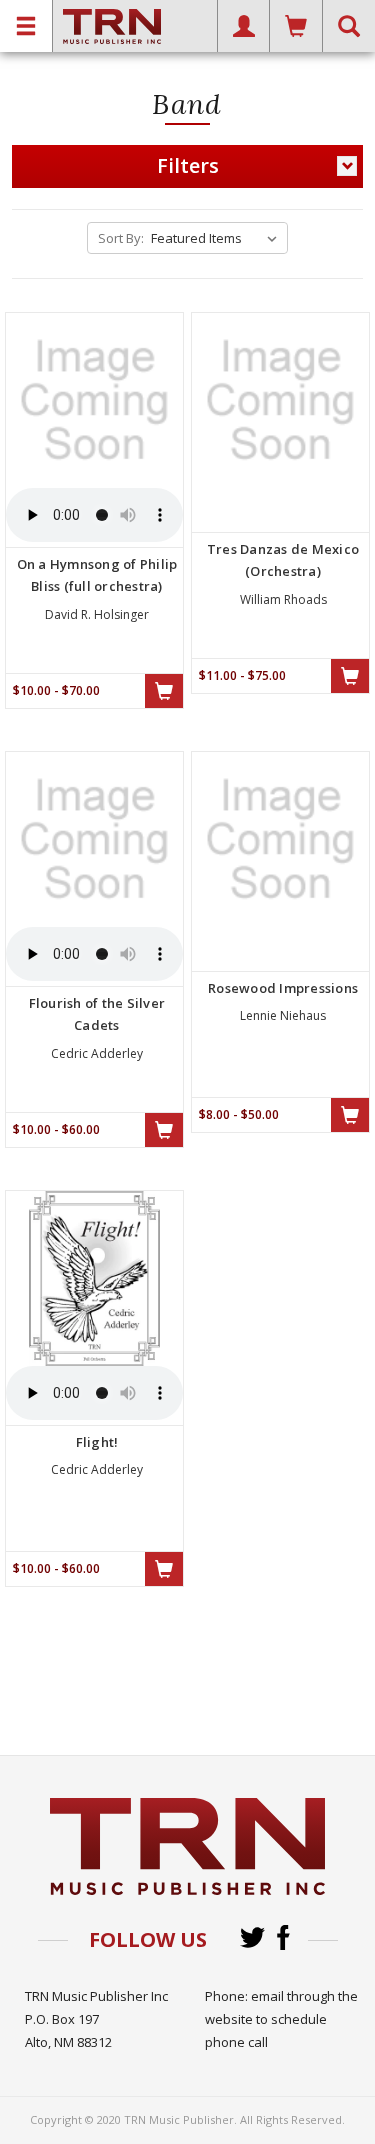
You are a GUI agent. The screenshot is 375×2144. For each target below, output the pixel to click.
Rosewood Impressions (283, 988)
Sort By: (121, 238)
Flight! (97, 1442)
